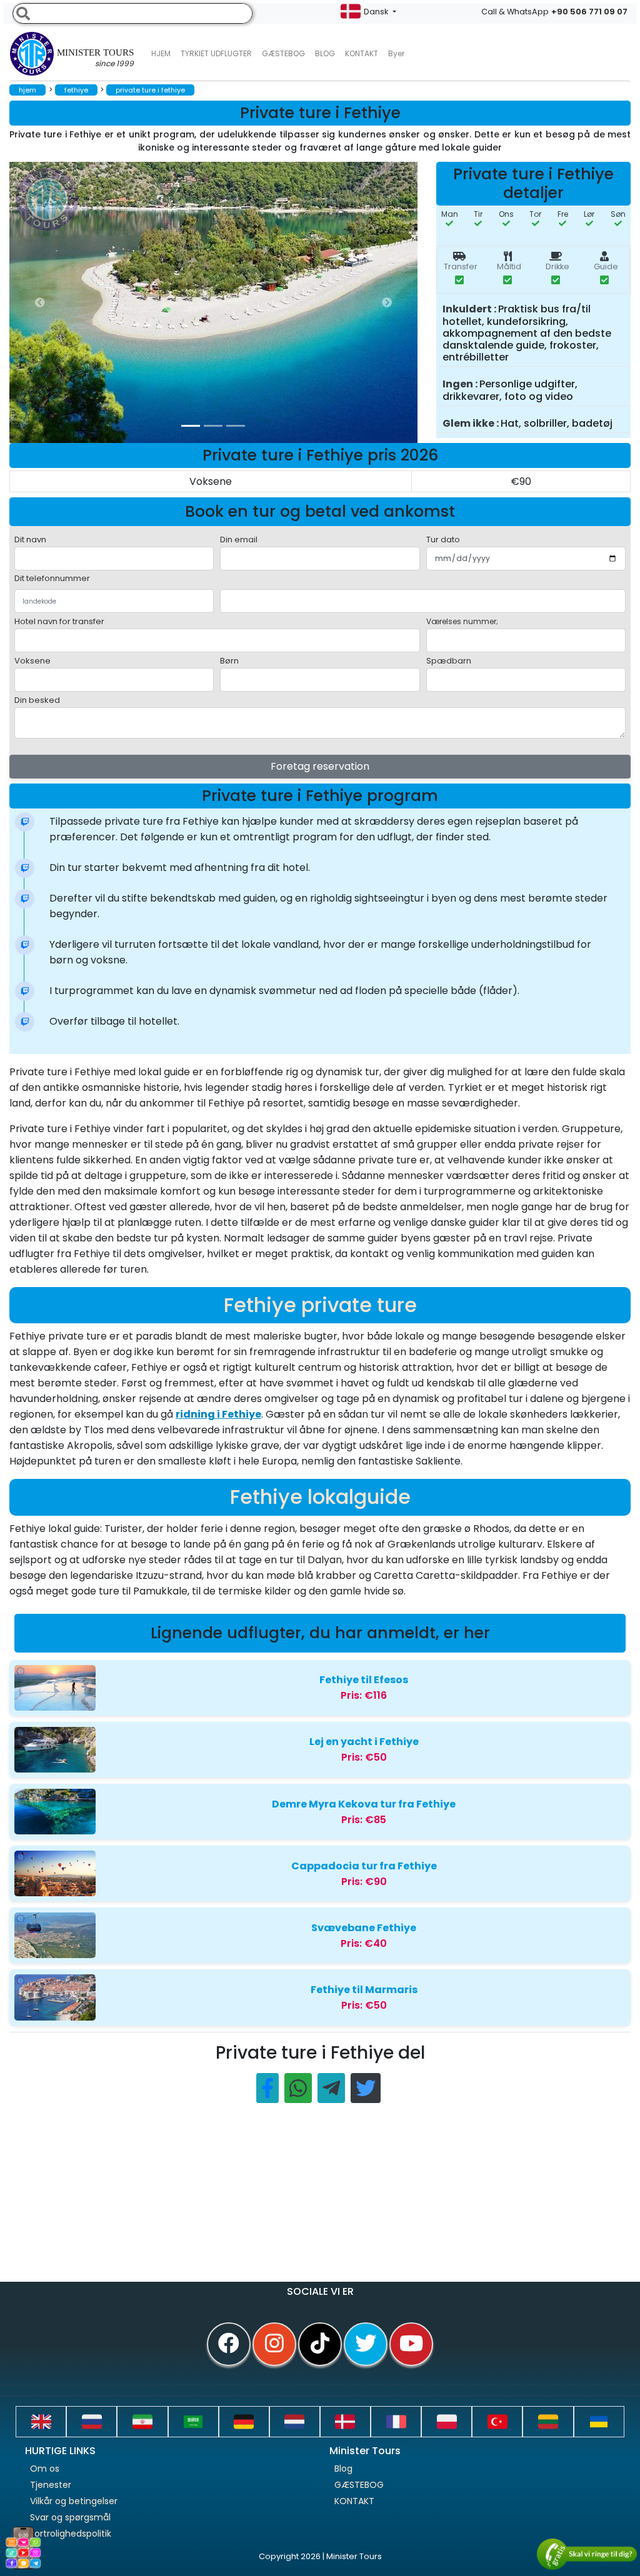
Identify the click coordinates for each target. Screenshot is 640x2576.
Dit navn (30, 540)
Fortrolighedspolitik (71, 2534)
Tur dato (443, 540)
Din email (239, 540)
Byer (396, 53)
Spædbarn (449, 661)
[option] (259, 302)
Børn (229, 661)
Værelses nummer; (462, 621)
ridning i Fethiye (218, 1414)
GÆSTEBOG (283, 53)
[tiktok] (320, 2344)
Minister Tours (95, 58)
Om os (45, 2469)
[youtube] (411, 2344)
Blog (343, 2469)
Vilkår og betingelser (74, 2501)
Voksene (32, 661)
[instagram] (274, 2344)
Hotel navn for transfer (59, 621)
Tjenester (51, 2485)
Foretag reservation (320, 766)
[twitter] (366, 2344)
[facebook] (229, 2344)
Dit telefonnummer (52, 578)
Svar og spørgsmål (70, 2517)
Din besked (37, 700)
